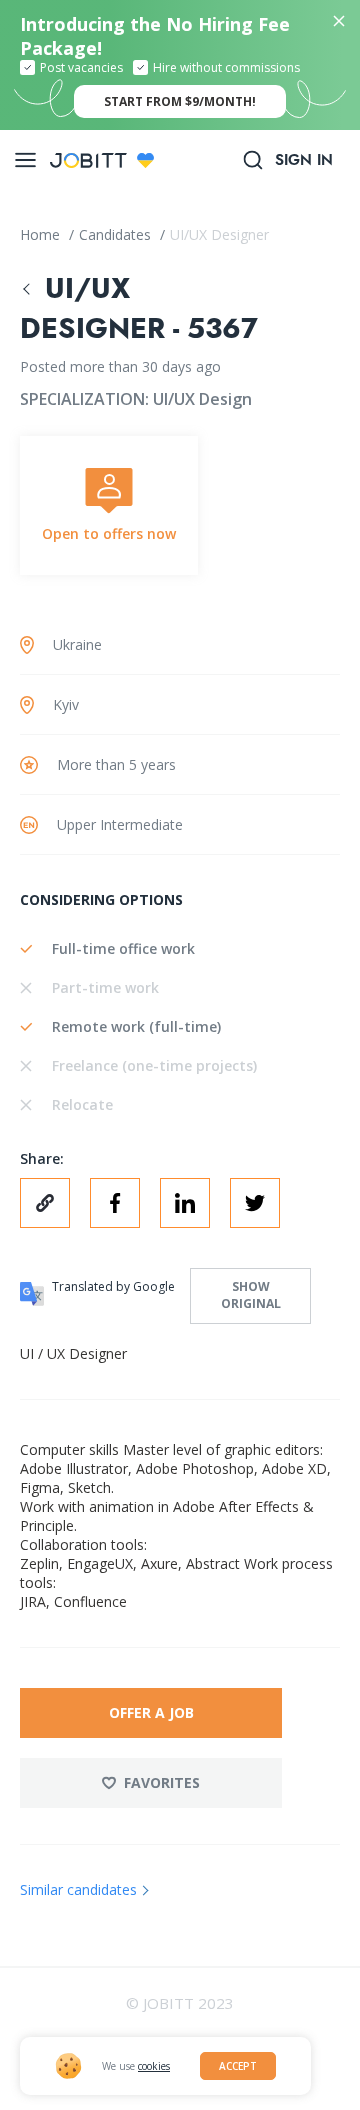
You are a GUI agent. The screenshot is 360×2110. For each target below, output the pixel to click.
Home (42, 234)
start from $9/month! (180, 101)
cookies (154, 2066)
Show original (251, 1295)
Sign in (304, 160)
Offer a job (151, 1712)
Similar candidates (78, 1889)
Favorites (162, 1782)
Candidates (117, 234)
